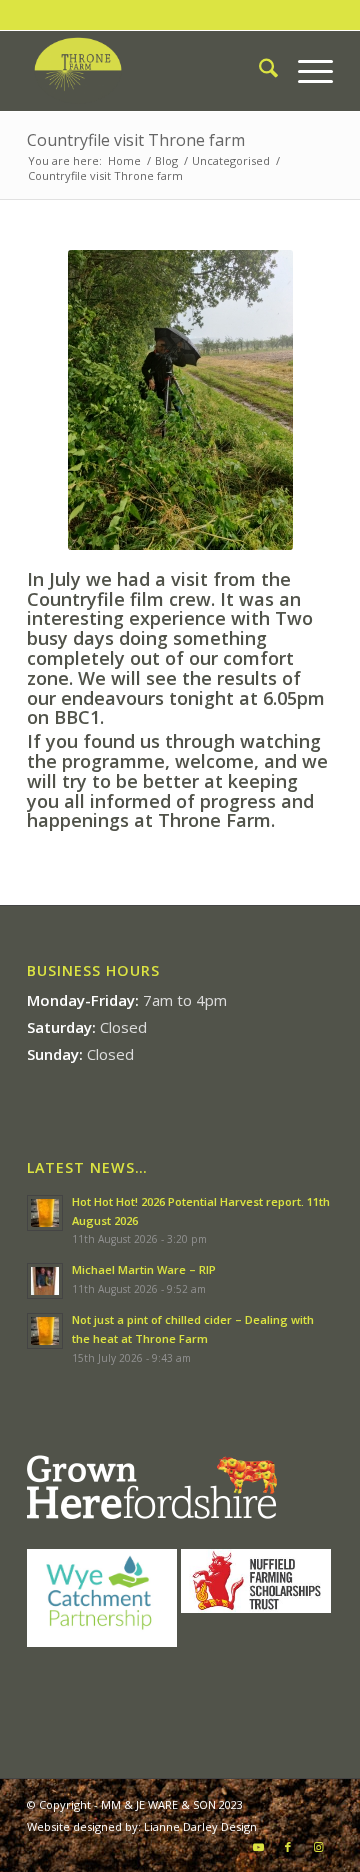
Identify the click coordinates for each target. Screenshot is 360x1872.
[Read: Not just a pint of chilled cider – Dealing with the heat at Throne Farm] (45, 1331)
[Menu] (305, 71)
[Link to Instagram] (318, 1847)
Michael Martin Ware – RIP (144, 1269)
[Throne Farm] (149, 71)
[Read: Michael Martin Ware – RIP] (45, 1281)
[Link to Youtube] (258, 1847)
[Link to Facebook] (288, 1847)
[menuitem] (258, 71)
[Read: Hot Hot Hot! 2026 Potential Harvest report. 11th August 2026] (45, 1213)
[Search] (258, 71)
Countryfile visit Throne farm (136, 140)
